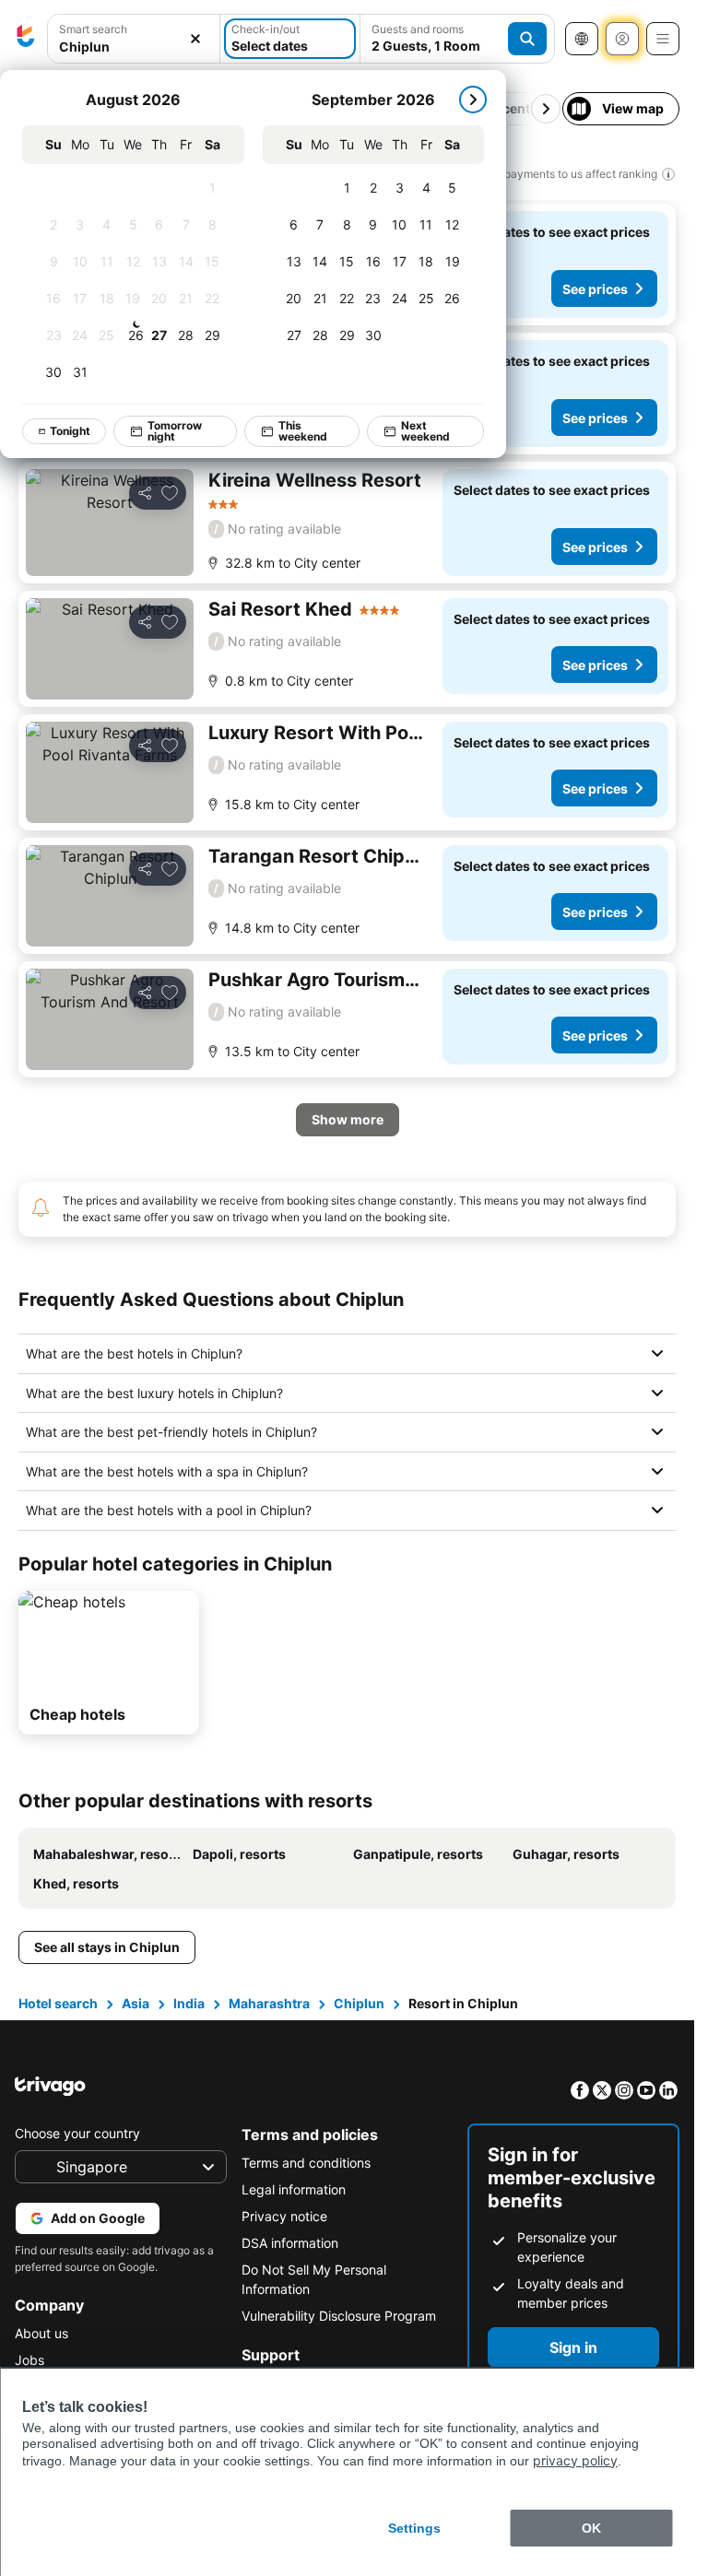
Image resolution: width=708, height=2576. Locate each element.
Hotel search (58, 2003)
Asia (136, 2003)
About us (41, 2333)
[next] (473, 100)
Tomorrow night (175, 431)
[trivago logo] (26, 39)
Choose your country (77, 2133)
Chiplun (359, 2003)
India (189, 2003)
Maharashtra (269, 2003)
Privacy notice (284, 2216)
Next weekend (425, 431)
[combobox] (134, 47)
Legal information (294, 2189)
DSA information (290, 2243)
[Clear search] (195, 39)
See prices (595, 289)
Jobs (29, 2360)
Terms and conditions (306, 2163)
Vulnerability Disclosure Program (339, 2316)
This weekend (303, 431)
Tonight (70, 431)
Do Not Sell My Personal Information (314, 2279)
